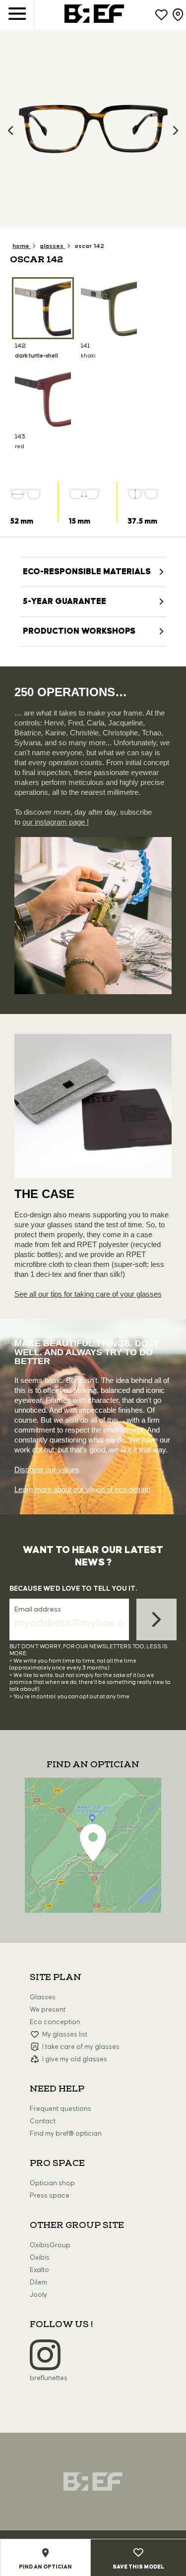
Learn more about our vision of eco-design (82, 1489)
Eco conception (55, 2022)
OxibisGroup (50, 2245)
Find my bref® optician (66, 2134)
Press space (50, 2196)
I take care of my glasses (81, 2047)
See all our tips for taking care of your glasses (88, 1294)
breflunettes (49, 2378)
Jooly (38, 2295)
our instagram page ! (56, 822)
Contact (43, 2121)
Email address (38, 1610)
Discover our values (47, 1469)
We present (48, 2010)
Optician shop (52, 2183)
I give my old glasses (75, 2059)
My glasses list (65, 2035)
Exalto (39, 2270)
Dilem (38, 2282)
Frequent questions (61, 2109)
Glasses (43, 1997)
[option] (93, 129)
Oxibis (40, 2258)
